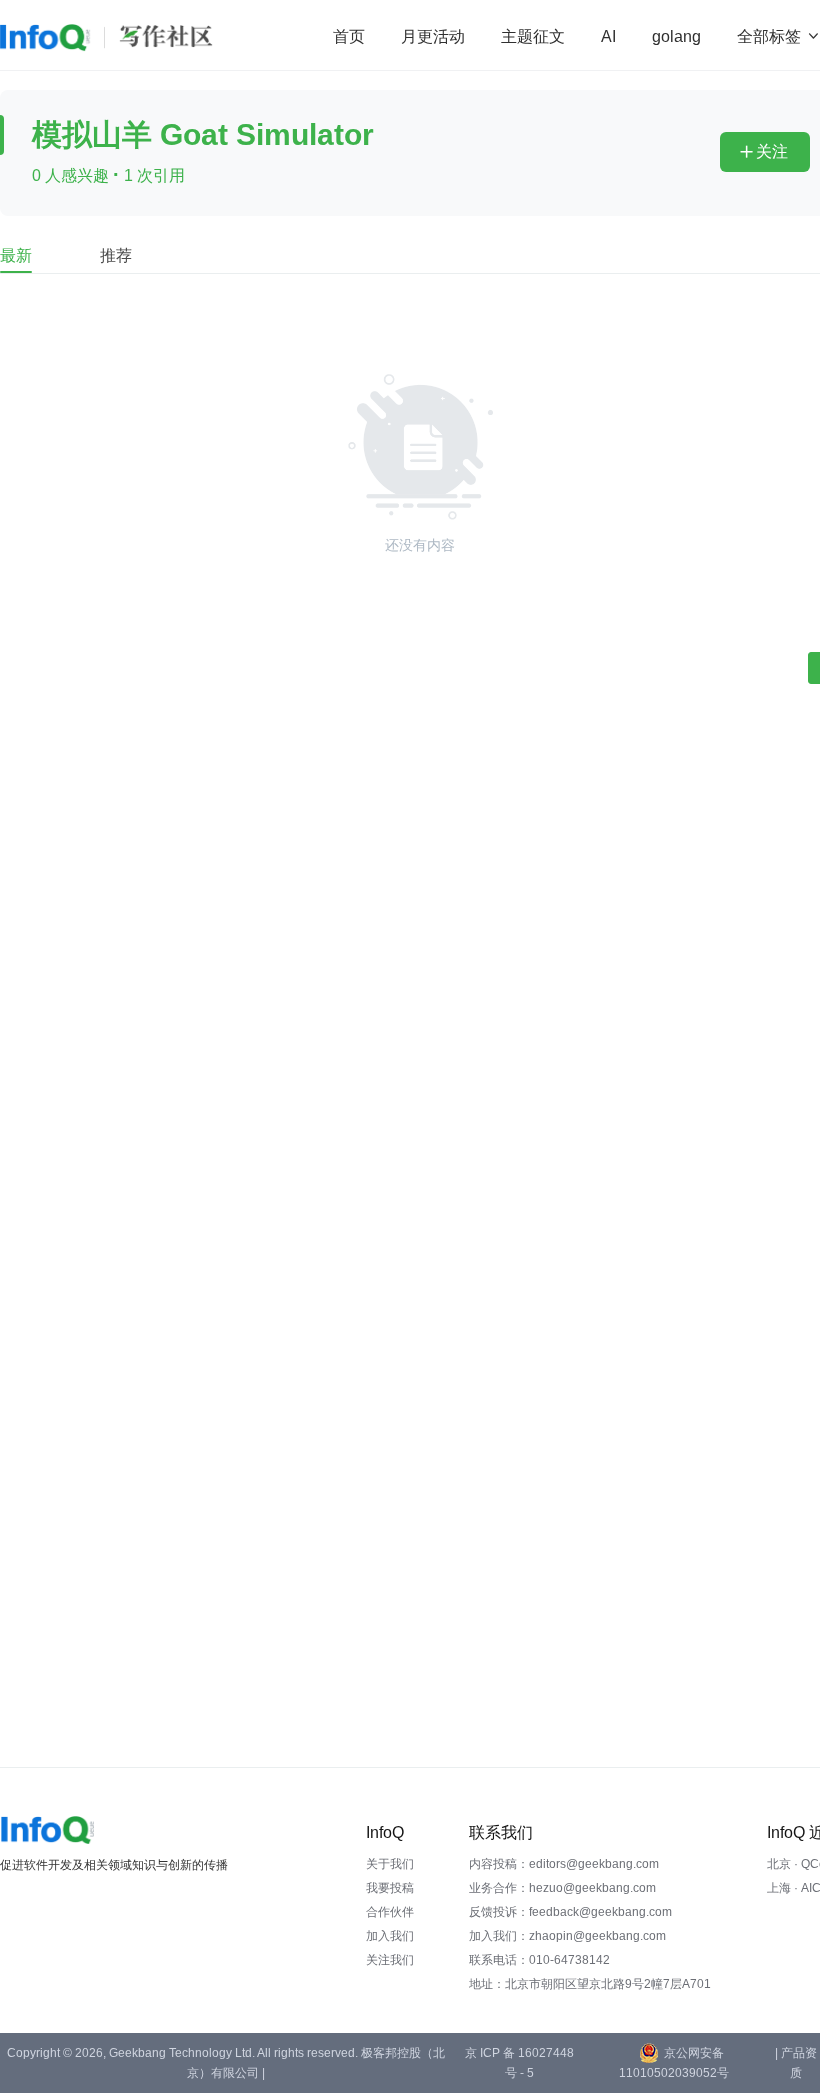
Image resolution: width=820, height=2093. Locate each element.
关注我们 (390, 1960)
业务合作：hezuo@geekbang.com (562, 1888)
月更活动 (433, 36)
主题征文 (533, 36)
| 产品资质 (796, 2063)
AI (608, 36)
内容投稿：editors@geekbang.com (564, 1864)
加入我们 (390, 1936)
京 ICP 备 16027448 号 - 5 (519, 2063)
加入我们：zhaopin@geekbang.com (567, 1936)
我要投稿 (390, 1888)
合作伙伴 (390, 1912)
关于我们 (390, 1864)
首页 (349, 36)
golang (676, 36)
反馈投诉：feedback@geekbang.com (570, 1912)
